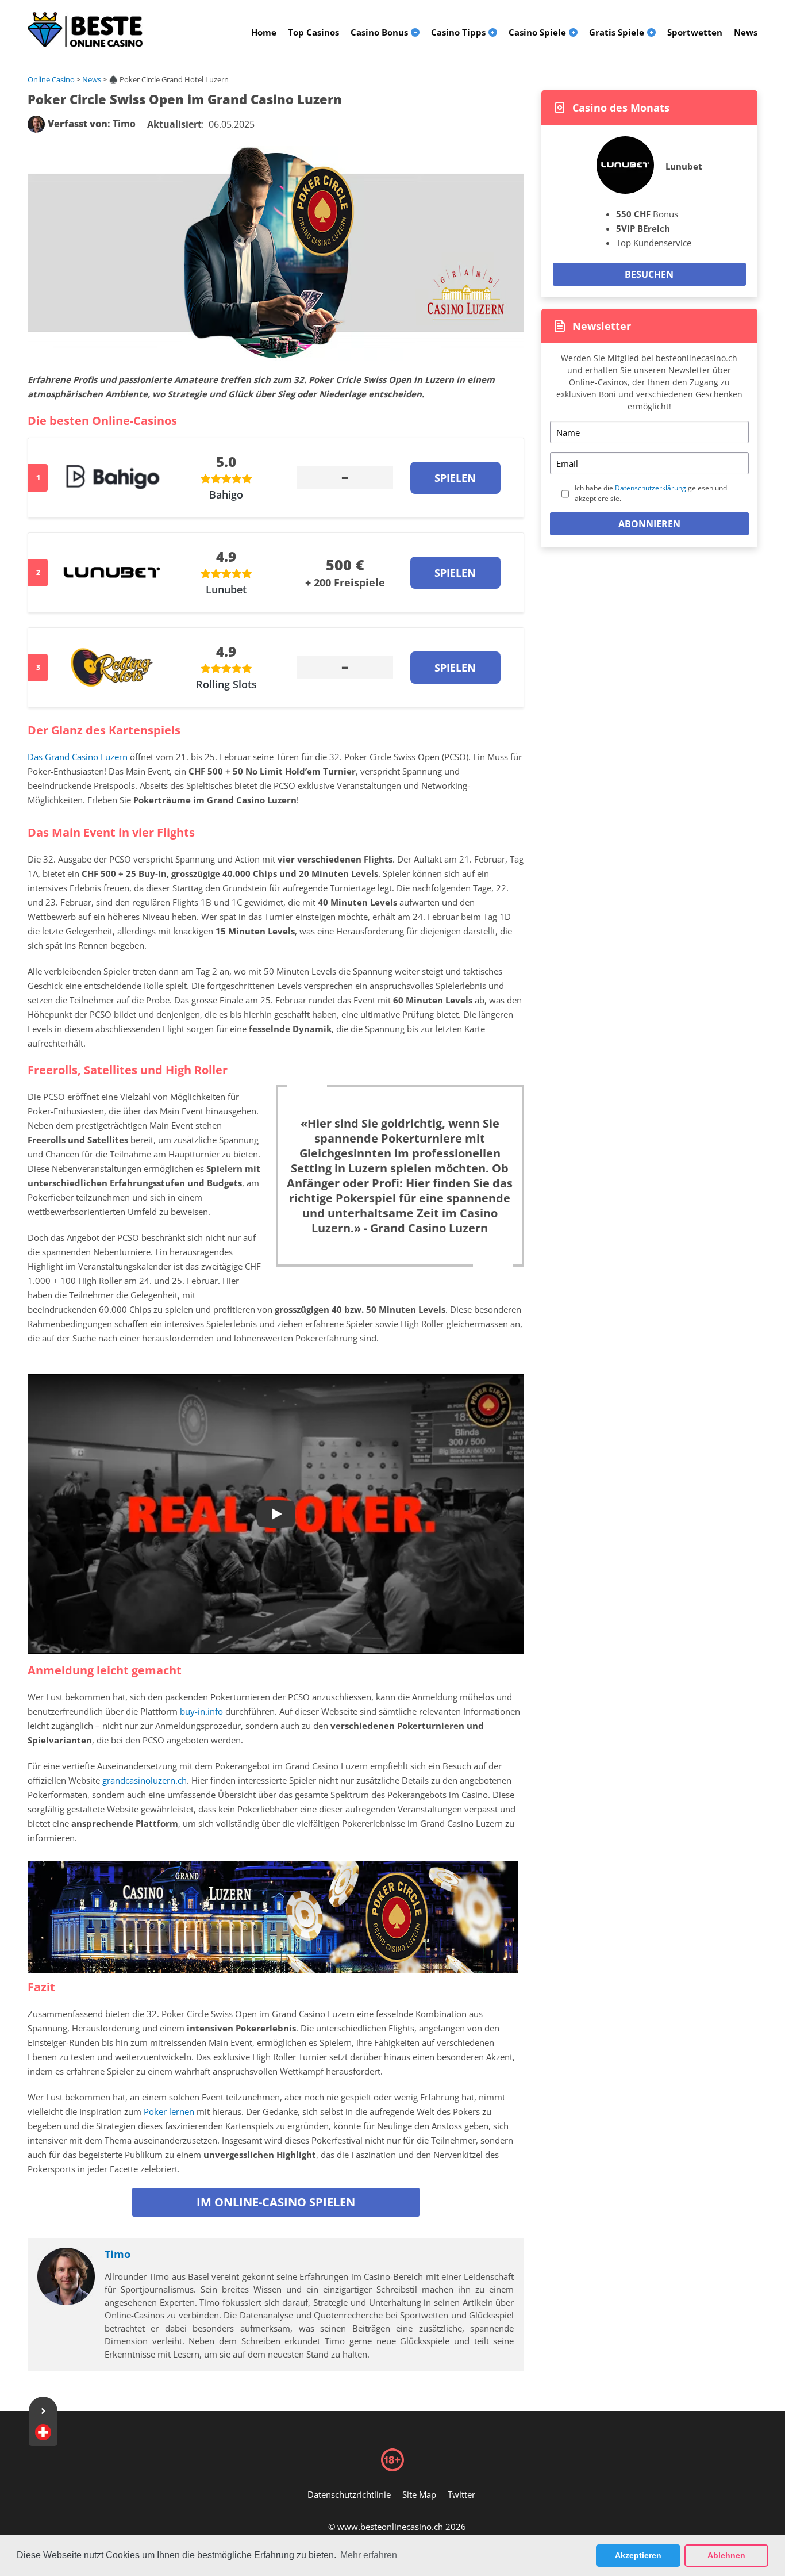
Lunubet (226, 589)
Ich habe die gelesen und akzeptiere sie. (651, 493)
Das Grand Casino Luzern (79, 757)
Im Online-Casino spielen (276, 2202)
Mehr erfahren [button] (369, 2555)
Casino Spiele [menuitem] (537, 32)
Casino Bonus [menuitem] (379, 32)
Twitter (461, 2494)
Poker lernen (170, 2111)
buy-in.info (203, 1711)
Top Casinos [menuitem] (313, 32)
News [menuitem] (746, 32)
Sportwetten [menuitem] (695, 32)
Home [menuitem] (264, 32)
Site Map (419, 2494)
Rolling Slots (226, 684)
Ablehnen (726, 2555)
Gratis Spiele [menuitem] (617, 32)
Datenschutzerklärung (651, 488)
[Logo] (85, 30)
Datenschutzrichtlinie (349, 2494)
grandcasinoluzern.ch (145, 1780)
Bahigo (226, 494)
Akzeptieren (638, 2555)
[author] (36, 124)
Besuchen (649, 274)
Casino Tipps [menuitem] (458, 32)
